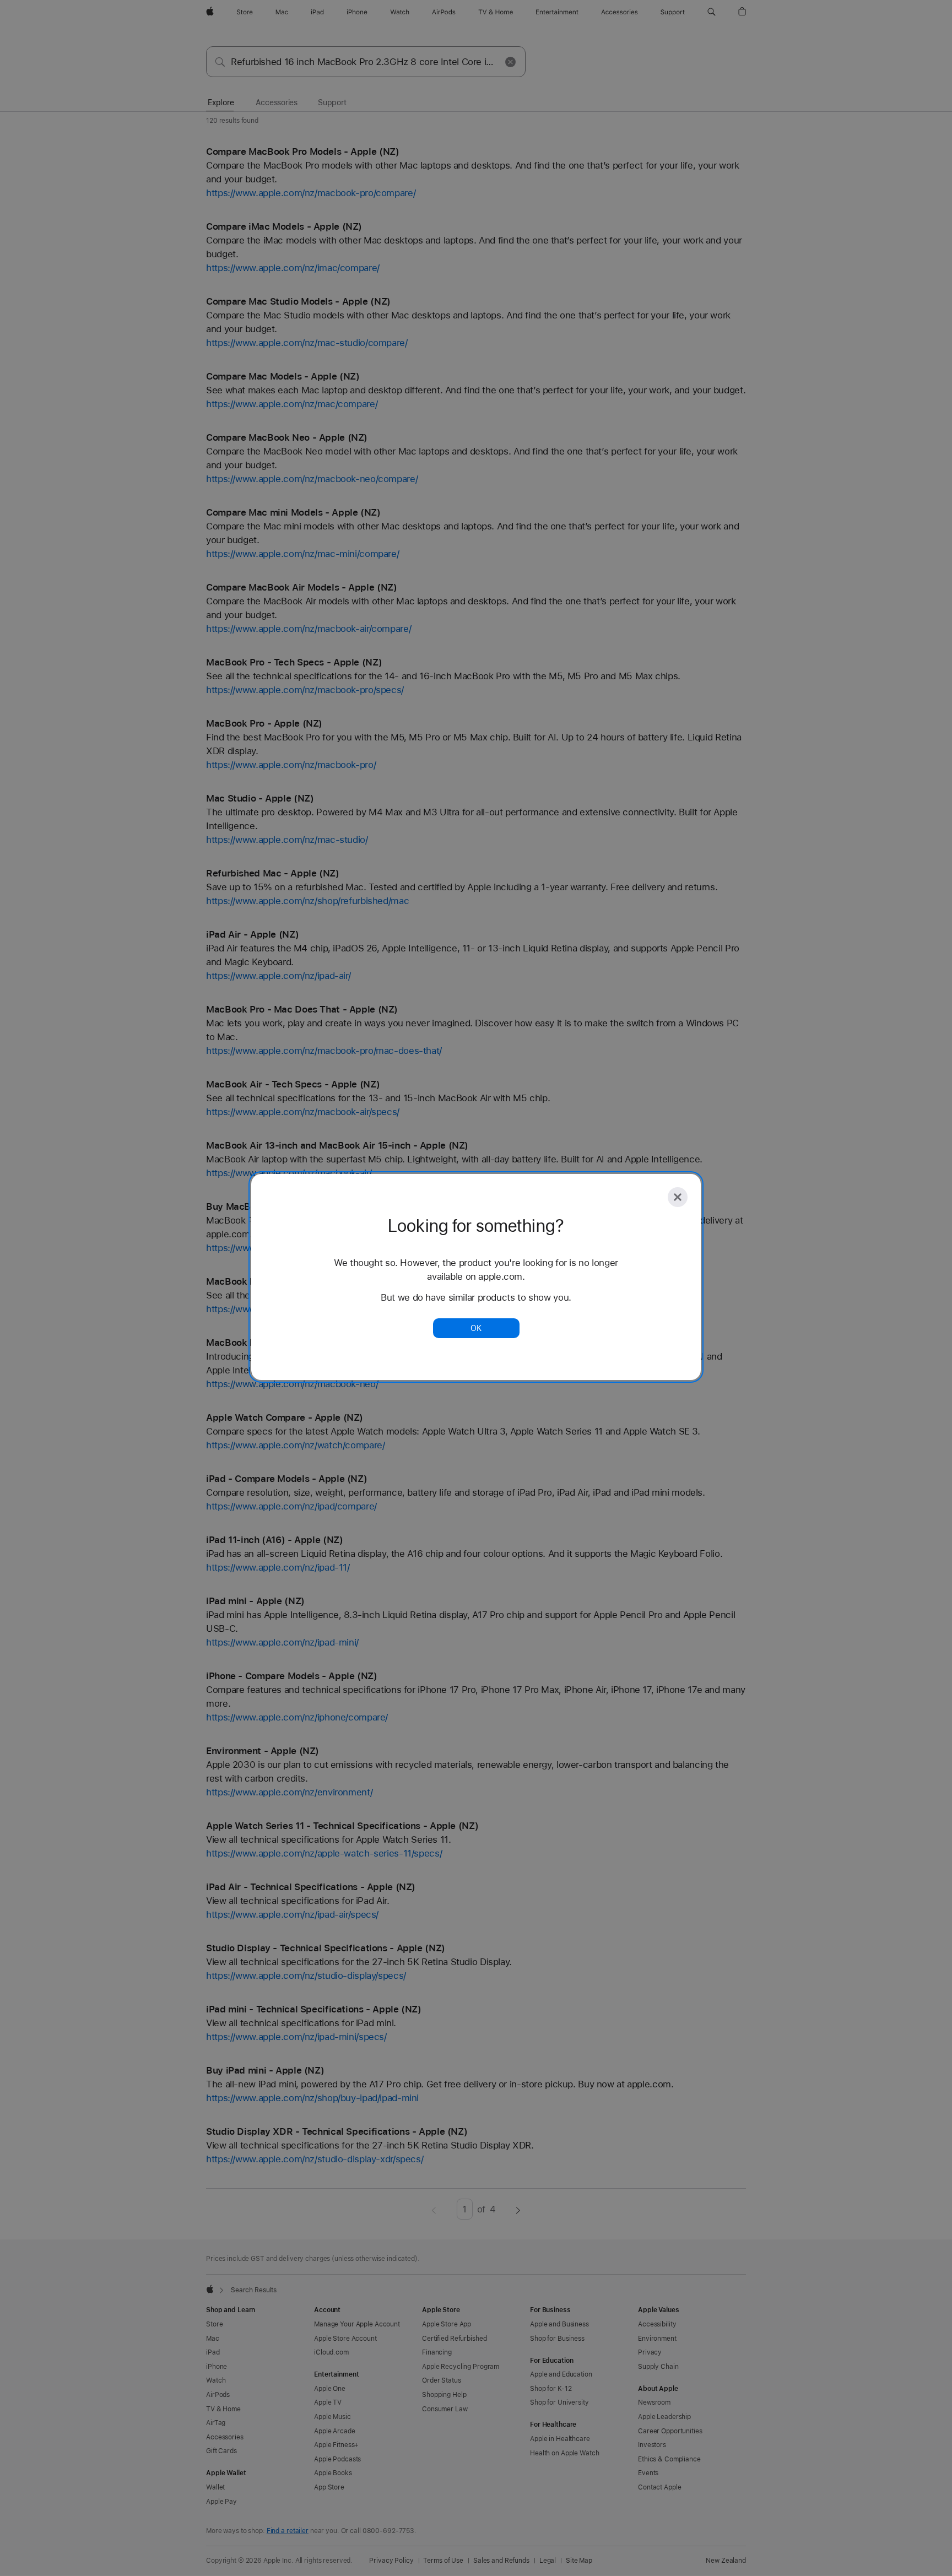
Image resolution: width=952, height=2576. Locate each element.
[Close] (678, 1197)
